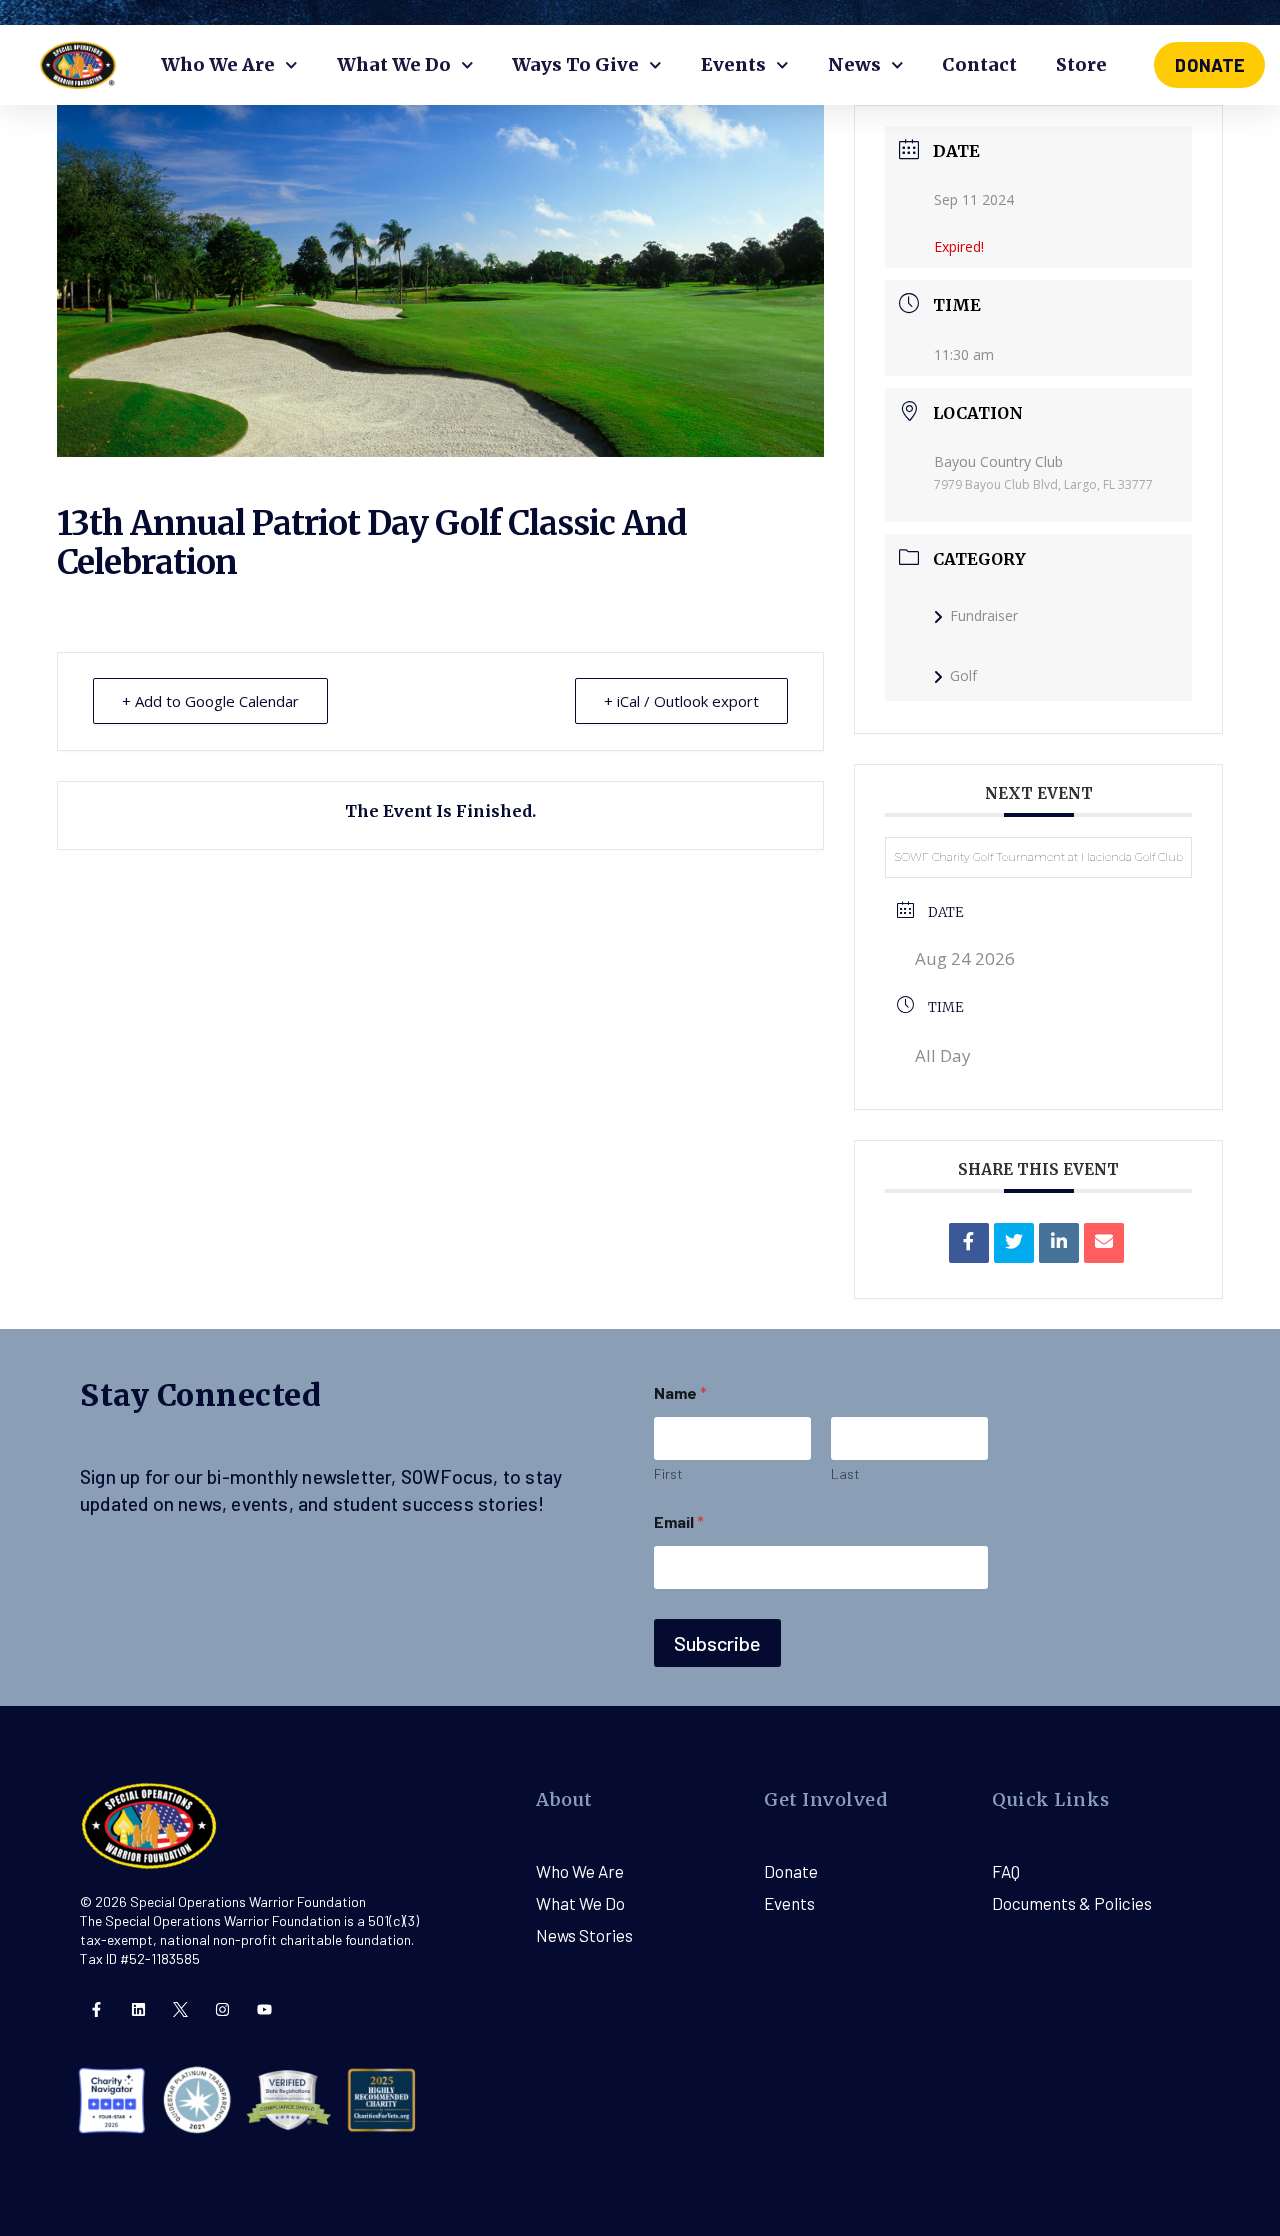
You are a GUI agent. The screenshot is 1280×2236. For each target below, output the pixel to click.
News (854, 64)
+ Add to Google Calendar (210, 701)
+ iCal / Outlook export (681, 701)
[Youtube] (264, 2009)
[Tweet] (1014, 1243)
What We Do (394, 64)
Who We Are (218, 64)
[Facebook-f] (96, 2009)
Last (845, 1473)
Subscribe (717, 1643)
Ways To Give (575, 64)
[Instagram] (222, 2009)
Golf (963, 675)
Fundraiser (984, 615)
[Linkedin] (1059, 1243)
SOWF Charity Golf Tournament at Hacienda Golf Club (1039, 857)
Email (679, 1521)
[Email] (1104, 1243)
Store (1081, 64)
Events (733, 64)
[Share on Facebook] (969, 1243)
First (668, 1473)
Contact (979, 64)
